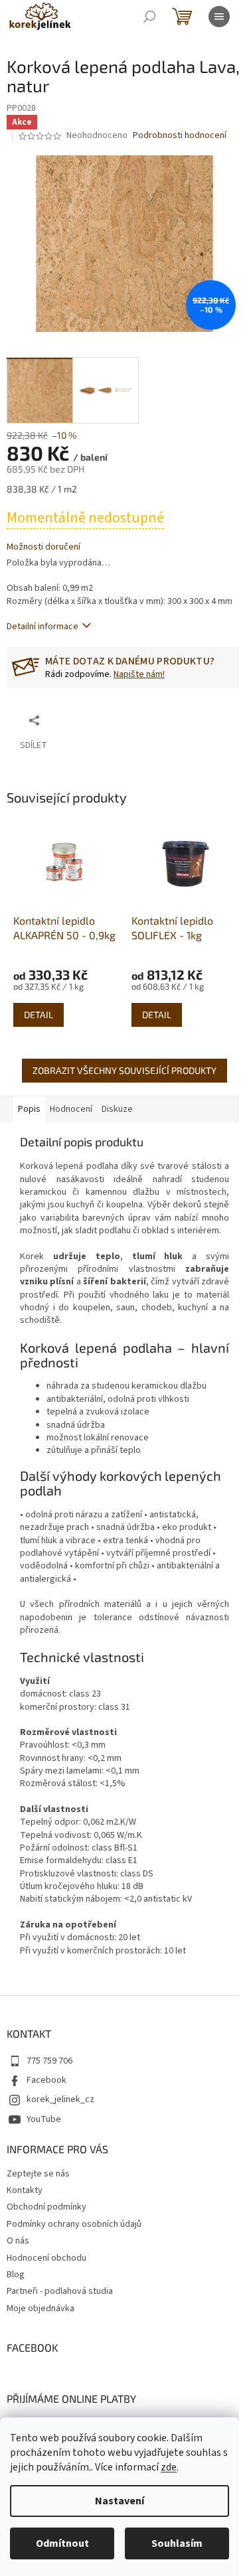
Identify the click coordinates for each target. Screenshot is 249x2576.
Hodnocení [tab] (71, 1109)
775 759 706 (49, 2061)
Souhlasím (177, 2543)
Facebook (46, 2080)
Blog (16, 2275)
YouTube (44, 2119)
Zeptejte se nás (38, 2174)
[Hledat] (149, 17)
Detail (39, 1015)
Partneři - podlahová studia (60, 2291)
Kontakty (25, 2190)
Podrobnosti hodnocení (180, 136)
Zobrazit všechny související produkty (124, 1070)
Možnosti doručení (43, 547)
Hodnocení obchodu (46, 2258)
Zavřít (117, 720)
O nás (18, 2241)
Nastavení (120, 2501)
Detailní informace (42, 627)
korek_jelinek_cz (60, 2099)
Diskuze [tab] (117, 1109)
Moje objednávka (41, 2309)
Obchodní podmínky (46, 2207)
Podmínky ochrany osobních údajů (74, 2224)
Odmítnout (62, 2543)
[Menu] (219, 17)
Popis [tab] (29, 1109)
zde (169, 2467)
